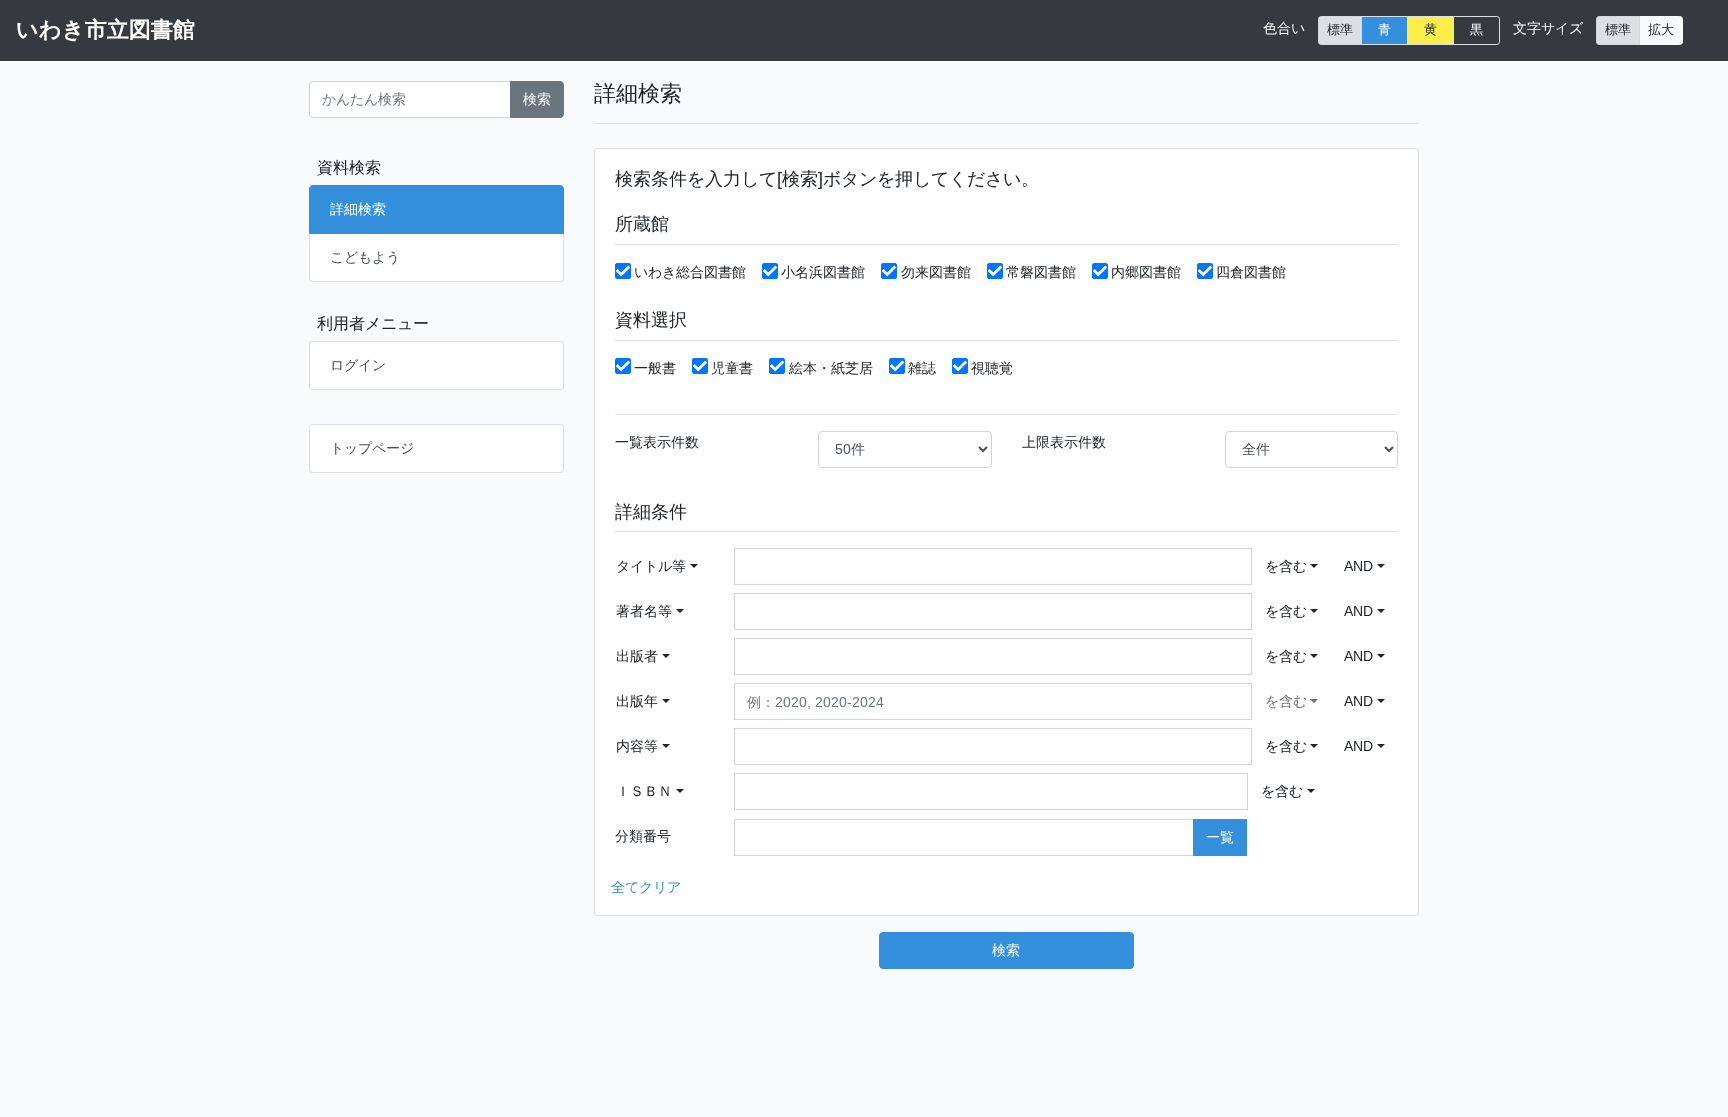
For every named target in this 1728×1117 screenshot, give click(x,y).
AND (1358, 566)
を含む (1286, 566)
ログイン (358, 365)
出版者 (637, 656)
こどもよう (365, 257)
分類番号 (643, 836)
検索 (537, 99)
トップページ (372, 448)
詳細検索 (358, 209)
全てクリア (646, 887)
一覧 (1220, 837)
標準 (1340, 30)
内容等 (637, 746)
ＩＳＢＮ (644, 791)
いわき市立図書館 (105, 29)
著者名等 (644, 611)
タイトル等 (651, 566)
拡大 (1661, 30)
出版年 (637, 701)
